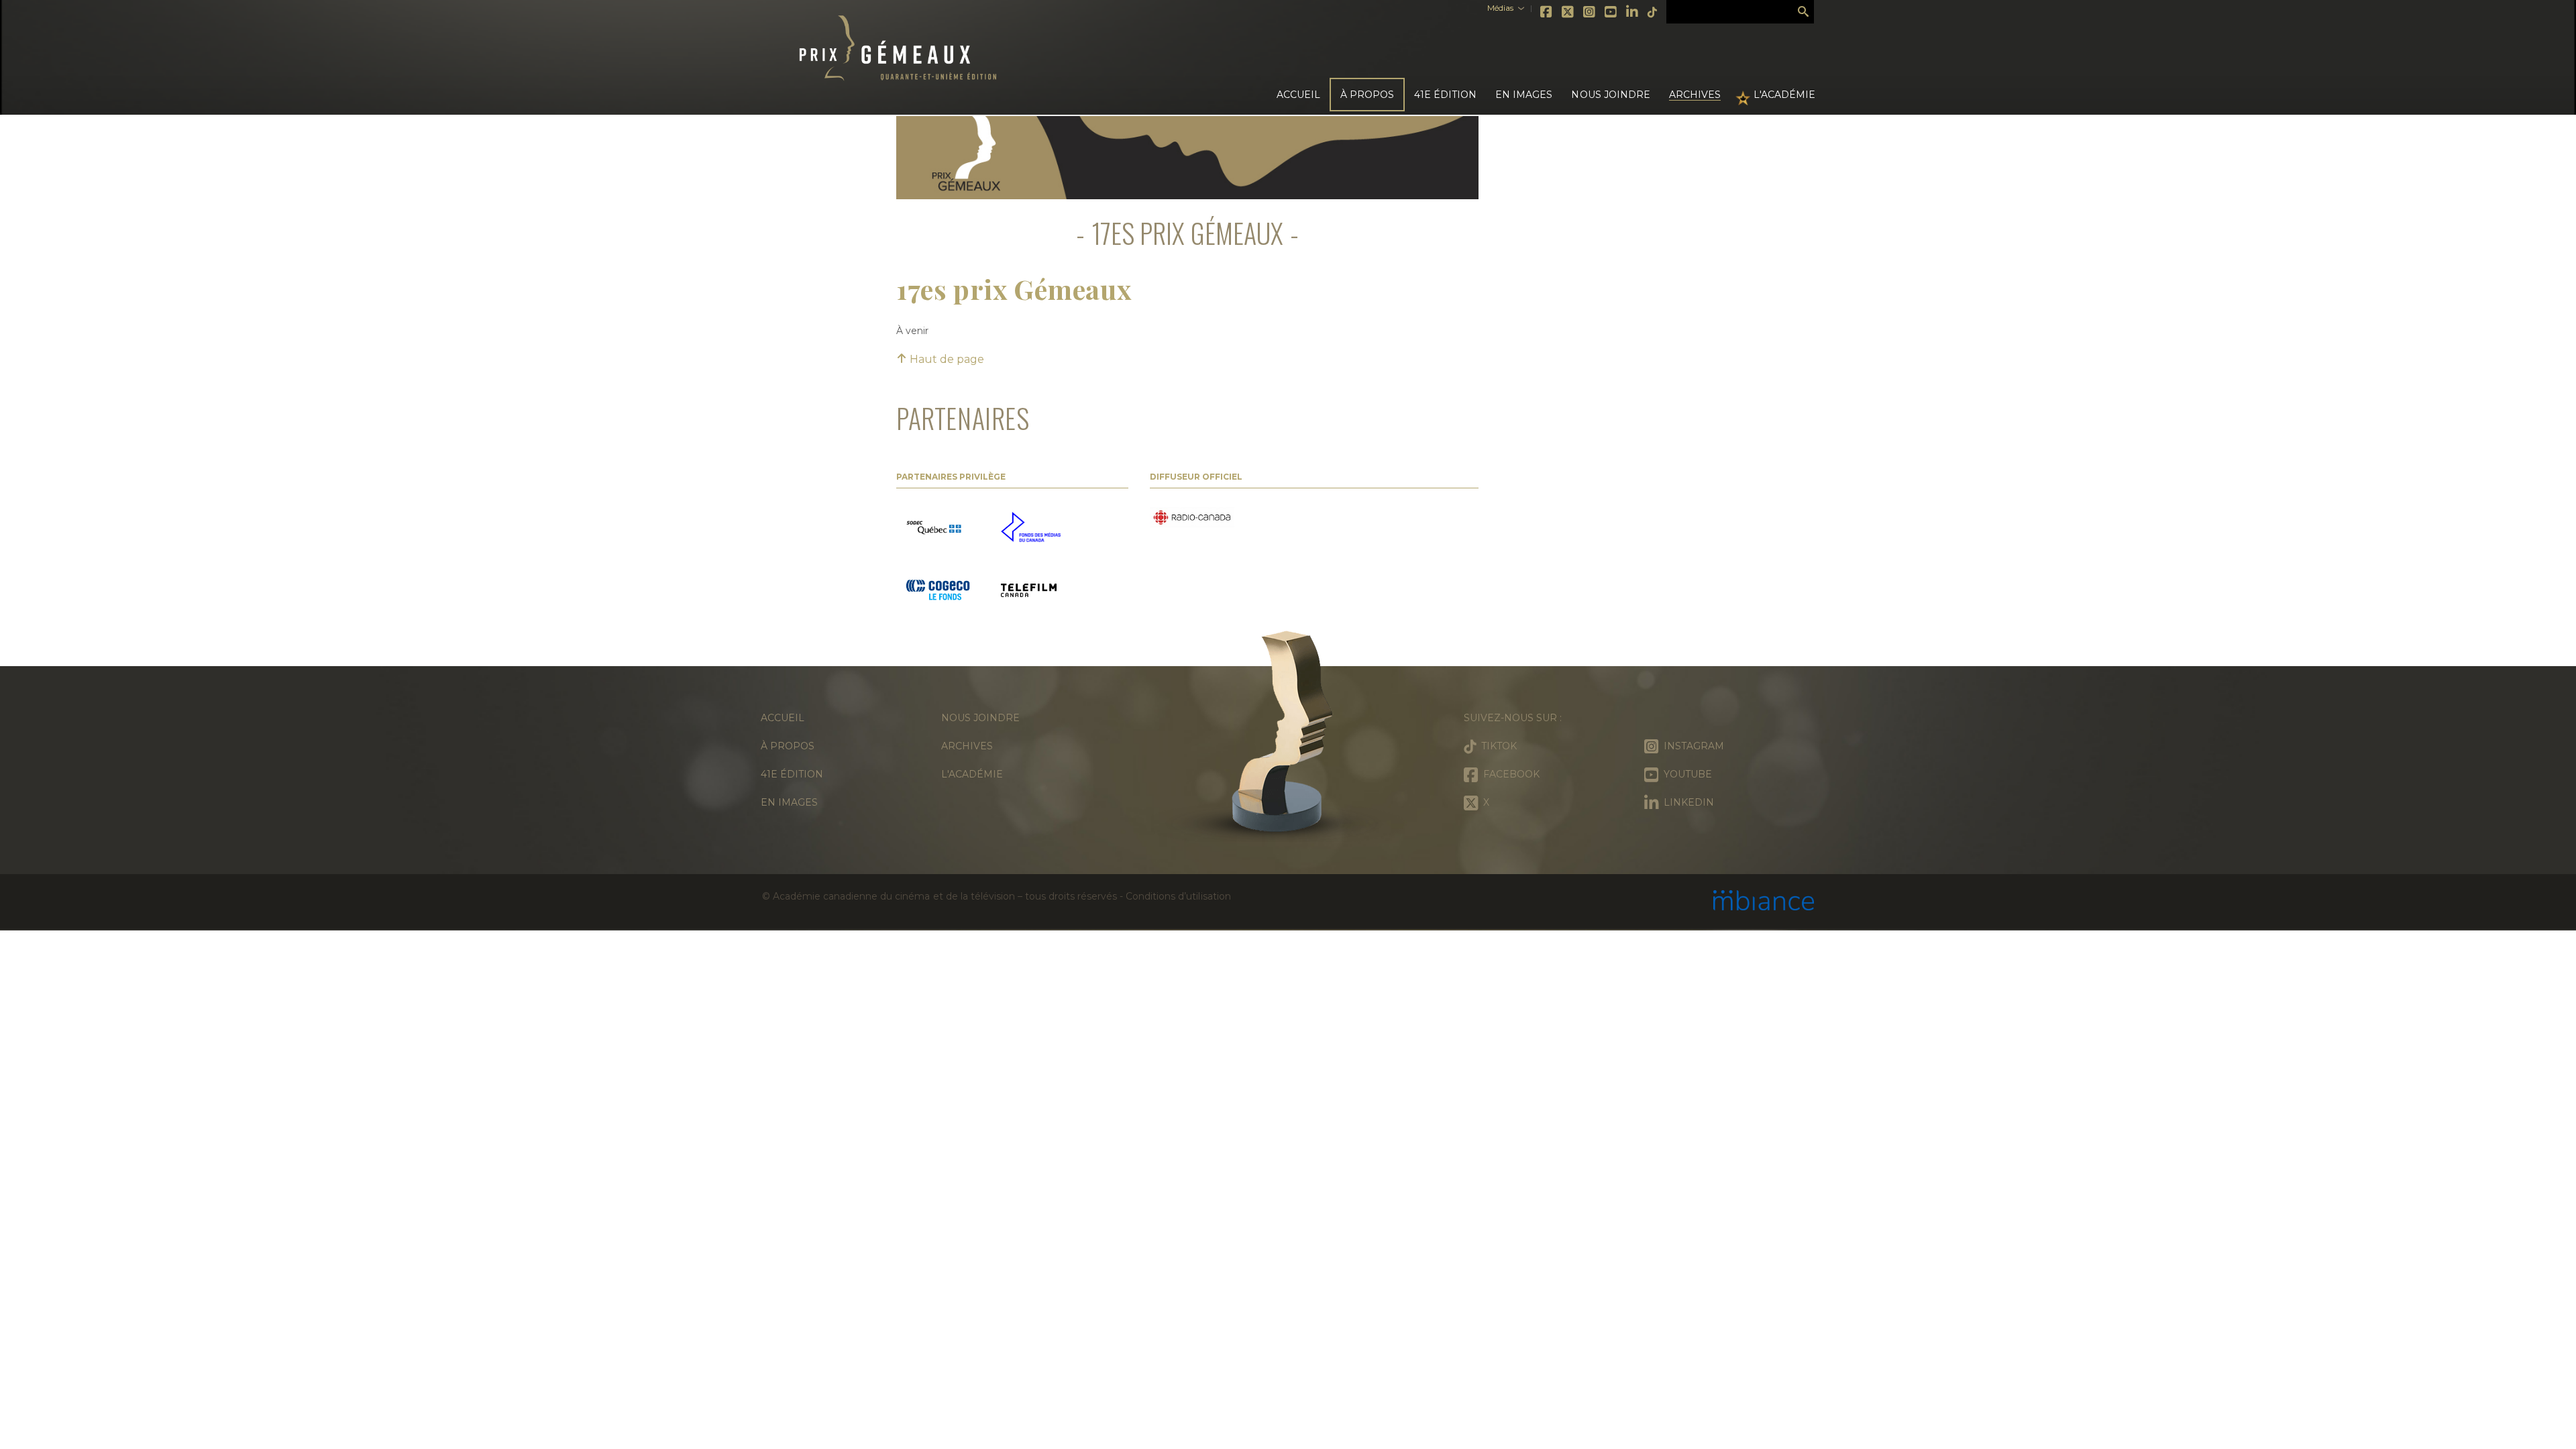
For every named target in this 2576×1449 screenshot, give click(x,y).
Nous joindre (1610, 95)
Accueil (1298, 95)
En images (1524, 95)
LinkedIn (1633, 12)
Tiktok (1653, 12)
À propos (788, 746)
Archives (1695, 95)
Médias (1500, 8)
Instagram (1590, 12)
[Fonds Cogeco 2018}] (938, 592)
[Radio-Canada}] (1192, 519)
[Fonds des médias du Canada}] (1031, 528)
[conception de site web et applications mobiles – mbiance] (1764, 902)
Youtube (1611, 12)
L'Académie (1784, 95)
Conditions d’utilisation (1178, 896)
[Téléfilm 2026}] (1029, 592)
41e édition (792, 774)
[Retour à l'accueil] (1288, 738)
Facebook (1547, 12)
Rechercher (1803, 12)
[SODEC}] (935, 528)
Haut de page (946, 359)
